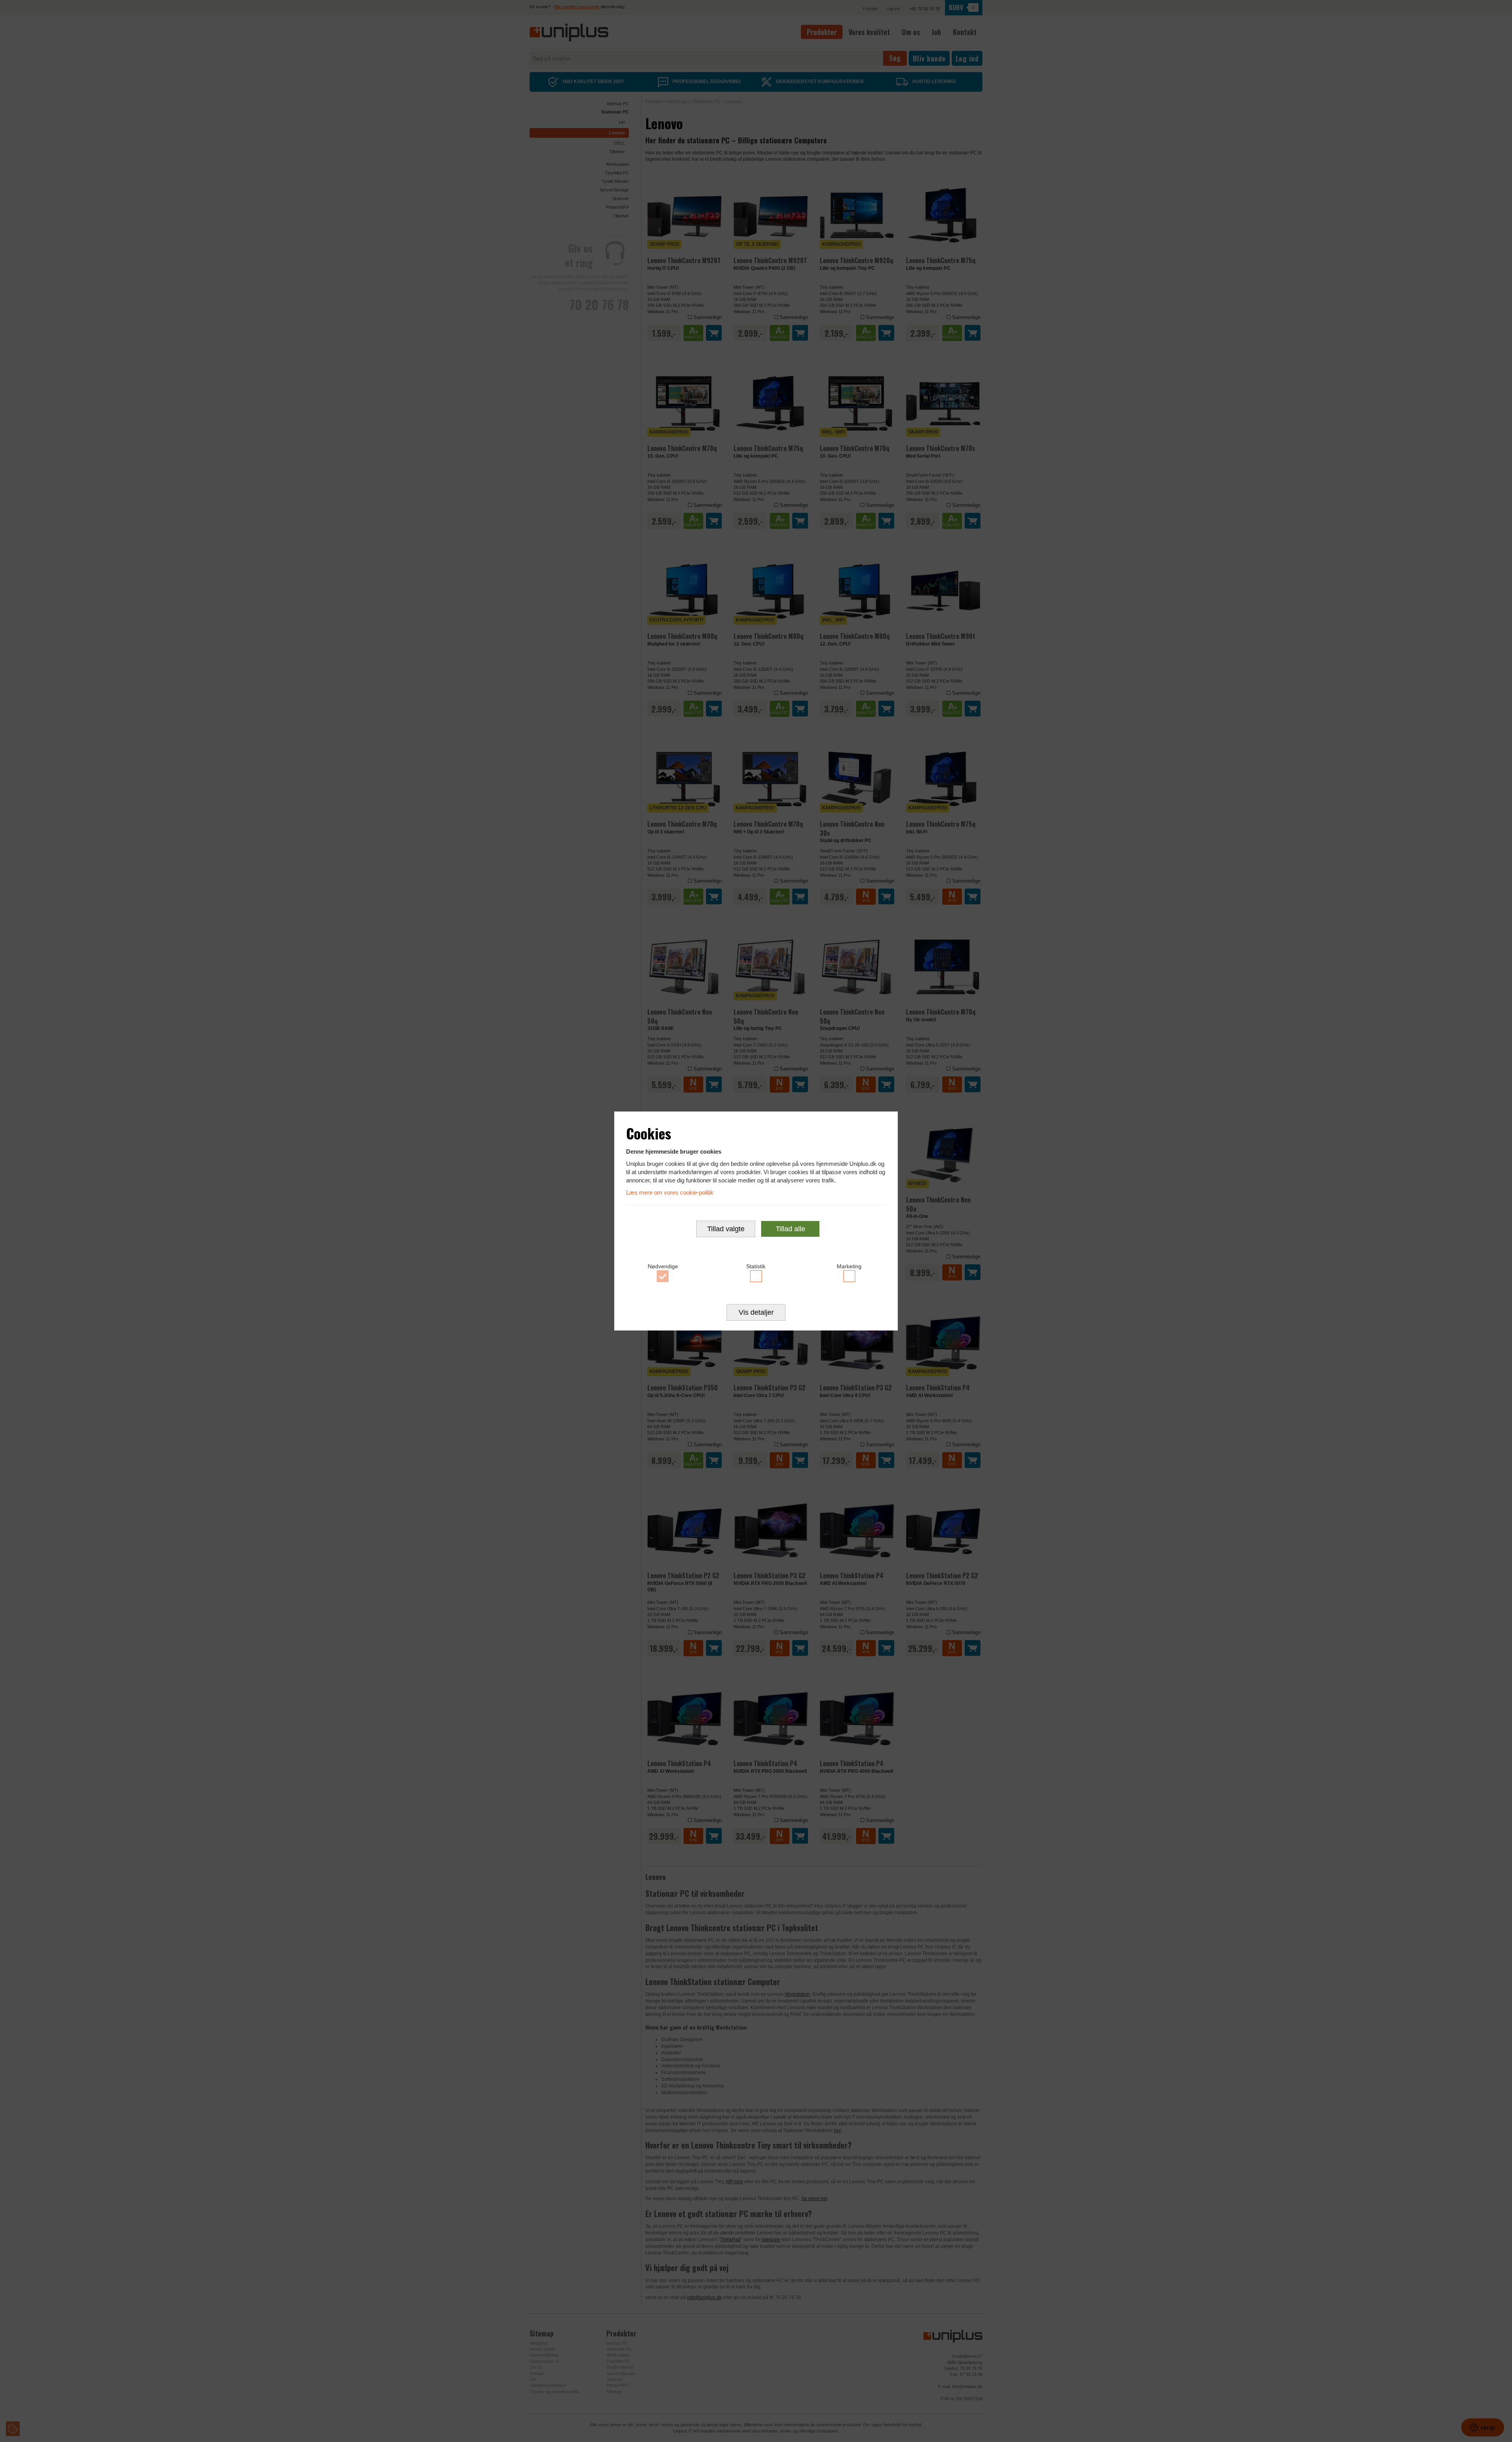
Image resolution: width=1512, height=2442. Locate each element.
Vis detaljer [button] (756, 1312)
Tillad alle (790, 1229)
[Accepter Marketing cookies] (849, 1276)
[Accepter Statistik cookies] (756, 1276)
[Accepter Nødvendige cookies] (663, 1276)
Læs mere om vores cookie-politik (670, 1192)
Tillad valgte (726, 1229)
